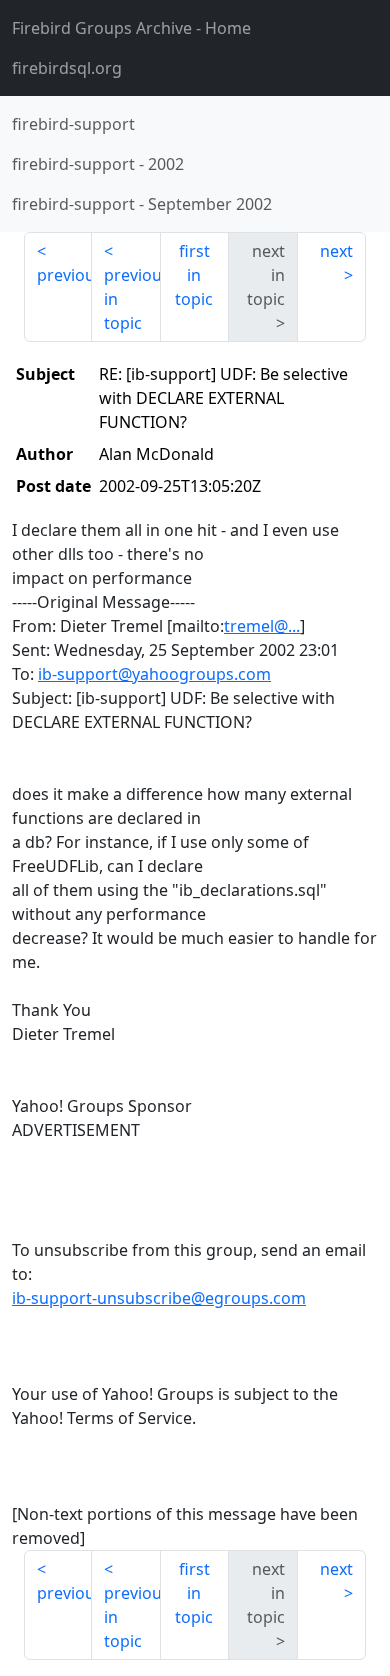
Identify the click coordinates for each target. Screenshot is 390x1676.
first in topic (194, 275)
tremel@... (262, 626)
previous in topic (132, 299)
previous (64, 275)
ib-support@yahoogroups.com (154, 674)
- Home (131, 28)
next (336, 251)
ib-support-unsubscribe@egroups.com (159, 1298)
